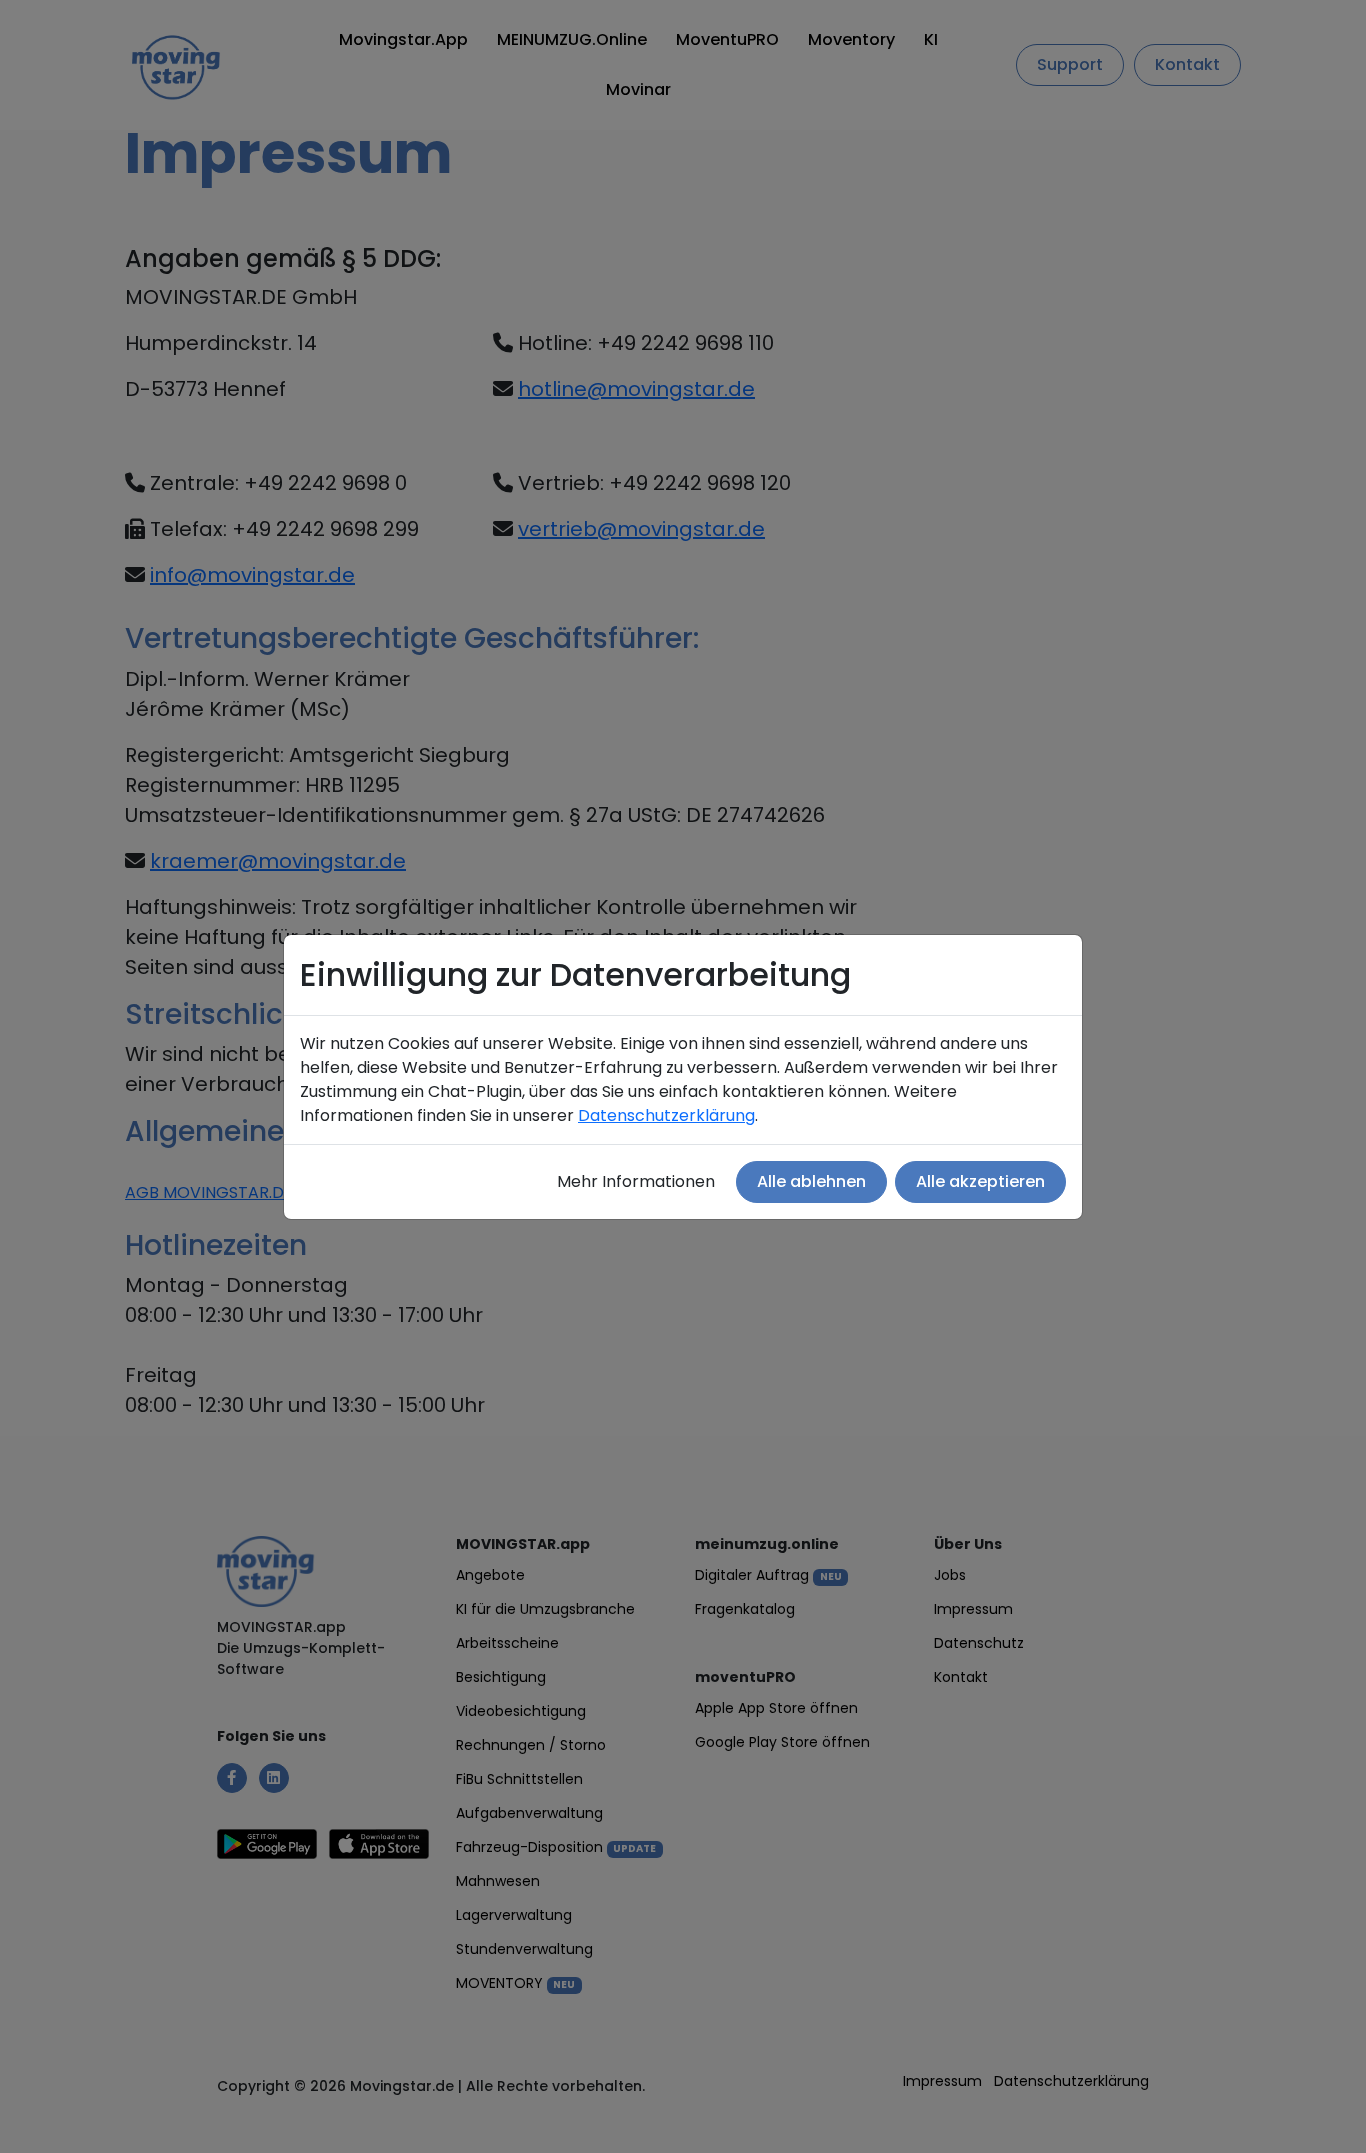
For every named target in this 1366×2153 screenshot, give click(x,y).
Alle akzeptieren (980, 1181)
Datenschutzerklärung (666, 1115)
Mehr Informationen (636, 1181)
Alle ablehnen (811, 1181)
